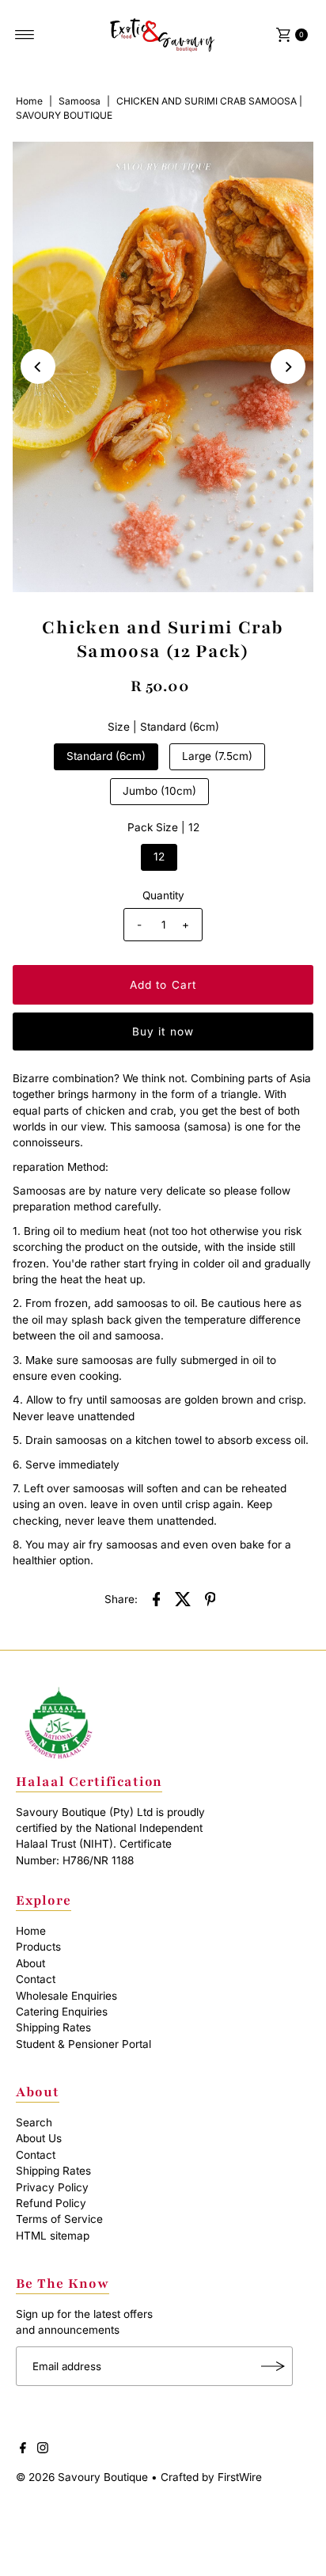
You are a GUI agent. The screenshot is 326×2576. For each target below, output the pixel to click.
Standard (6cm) (106, 756)
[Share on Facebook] (157, 1598)
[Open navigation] (25, 35)
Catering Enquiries (62, 2012)
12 (159, 857)
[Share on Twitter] (184, 1598)
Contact (36, 1979)
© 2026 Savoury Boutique (82, 2477)
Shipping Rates (53, 2027)
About (30, 1963)
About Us (39, 2138)
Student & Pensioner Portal (83, 2044)
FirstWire (238, 2477)
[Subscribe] (273, 2366)
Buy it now (163, 1032)
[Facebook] (23, 2449)
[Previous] (38, 367)
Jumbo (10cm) (159, 791)
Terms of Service (59, 2219)
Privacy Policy (52, 2187)
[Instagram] (43, 2449)
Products (38, 1947)
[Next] (288, 367)
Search (34, 2122)
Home (29, 101)
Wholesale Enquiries (66, 1996)
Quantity (163, 895)
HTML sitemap (53, 2236)
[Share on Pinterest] (210, 1598)
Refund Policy (51, 2203)
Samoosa (80, 101)
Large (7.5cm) (217, 756)
